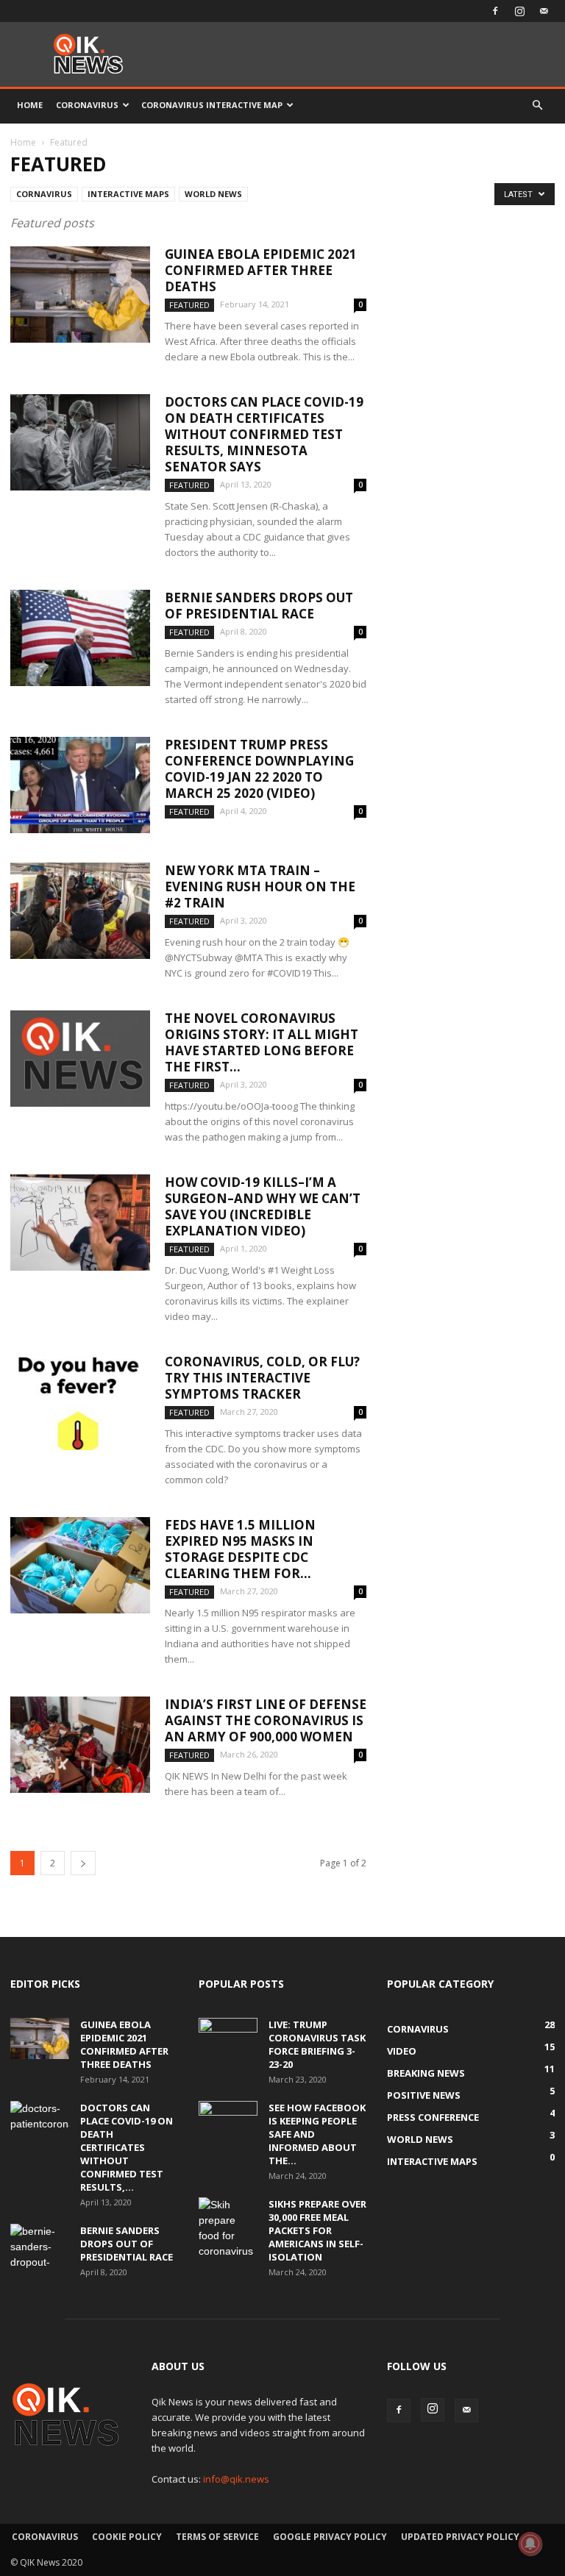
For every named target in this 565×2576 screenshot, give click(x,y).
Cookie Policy (127, 2537)
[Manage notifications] (530, 2544)
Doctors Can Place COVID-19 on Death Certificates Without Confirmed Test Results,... (127, 2147)
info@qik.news (236, 2479)
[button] (537, 106)
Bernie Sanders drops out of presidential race (259, 606)
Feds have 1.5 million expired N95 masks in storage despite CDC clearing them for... (240, 1549)
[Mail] (544, 11)
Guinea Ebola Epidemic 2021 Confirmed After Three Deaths (261, 270)
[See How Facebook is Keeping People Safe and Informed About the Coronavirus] (228, 2122)
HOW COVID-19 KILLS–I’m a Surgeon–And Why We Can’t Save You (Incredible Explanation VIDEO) (263, 1206)
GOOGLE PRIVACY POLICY (330, 2537)
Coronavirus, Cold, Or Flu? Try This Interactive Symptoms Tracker (262, 1378)
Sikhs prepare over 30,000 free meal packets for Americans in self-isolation (317, 2230)
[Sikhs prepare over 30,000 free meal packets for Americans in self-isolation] (228, 2228)
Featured (189, 305)
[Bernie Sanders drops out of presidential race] (80, 638)
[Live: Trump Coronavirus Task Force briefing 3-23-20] (228, 2038)
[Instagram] (519, 11)
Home (30, 105)
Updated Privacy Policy (460, 2537)
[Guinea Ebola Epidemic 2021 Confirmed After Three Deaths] (80, 295)
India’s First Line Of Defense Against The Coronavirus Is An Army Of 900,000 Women (266, 1720)
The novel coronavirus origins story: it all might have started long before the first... (262, 1042)
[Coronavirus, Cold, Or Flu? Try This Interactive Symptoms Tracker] (80, 1402)
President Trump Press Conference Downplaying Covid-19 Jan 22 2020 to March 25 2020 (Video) (259, 769)
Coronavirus (87, 105)
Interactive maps (128, 194)
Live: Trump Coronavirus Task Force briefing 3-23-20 (317, 2044)
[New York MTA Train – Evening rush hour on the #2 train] (80, 911)
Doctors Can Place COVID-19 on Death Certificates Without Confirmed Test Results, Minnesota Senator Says (264, 434)
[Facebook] (495, 11)
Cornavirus (44, 194)
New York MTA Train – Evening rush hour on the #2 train (260, 886)
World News (213, 194)
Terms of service (217, 2537)
